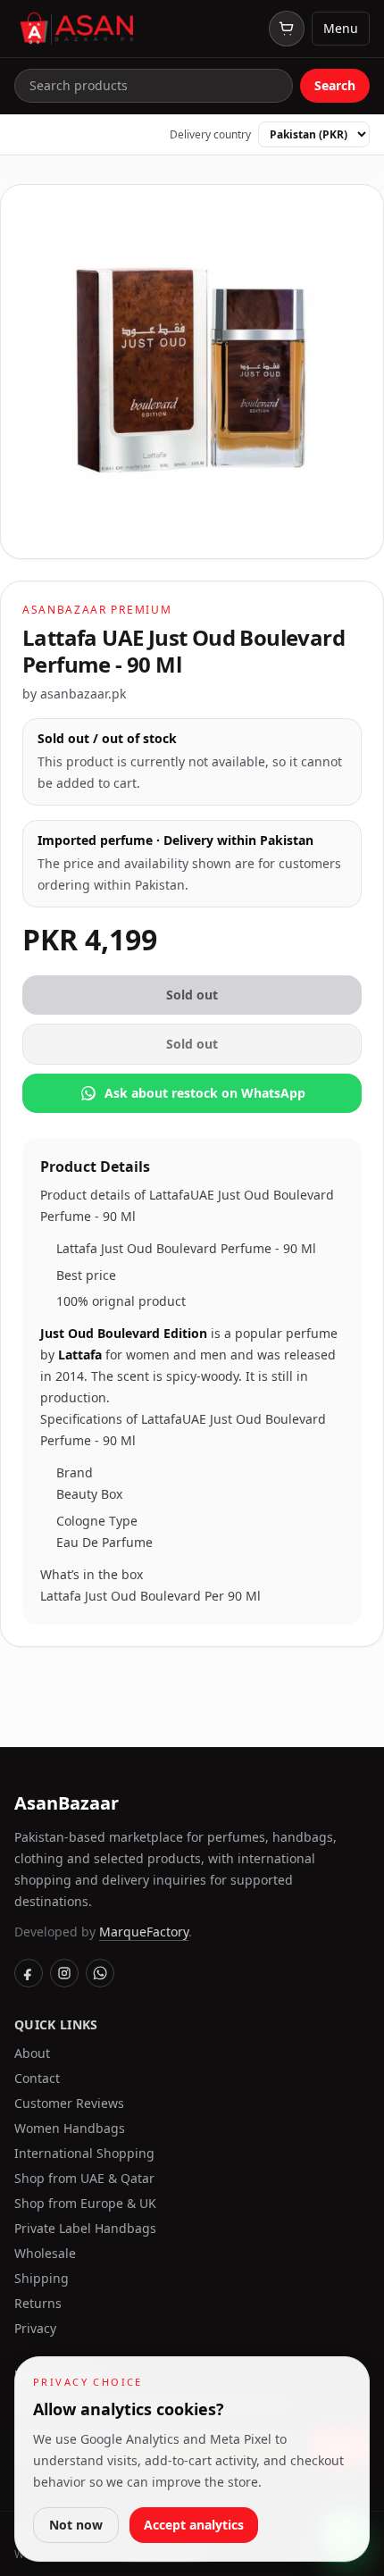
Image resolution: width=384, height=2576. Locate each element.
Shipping (42, 2278)
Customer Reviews (69, 2103)
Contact (37, 2078)
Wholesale (45, 2253)
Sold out (192, 995)
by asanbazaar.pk (74, 694)
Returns (38, 2303)
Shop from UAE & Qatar (84, 2178)
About (32, 2053)
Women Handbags (70, 2128)
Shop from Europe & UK (85, 2203)
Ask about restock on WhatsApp (205, 1093)
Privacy (35, 2328)
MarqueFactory (144, 1932)
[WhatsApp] (100, 1973)
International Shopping (84, 2153)
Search (335, 85)
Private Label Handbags (85, 2228)
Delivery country (210, 135)
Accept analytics (194, 2525)
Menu (341, 28)
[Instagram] (64, 1973)
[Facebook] (29, 1973)
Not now (76, 2525)
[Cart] (287, 29)
